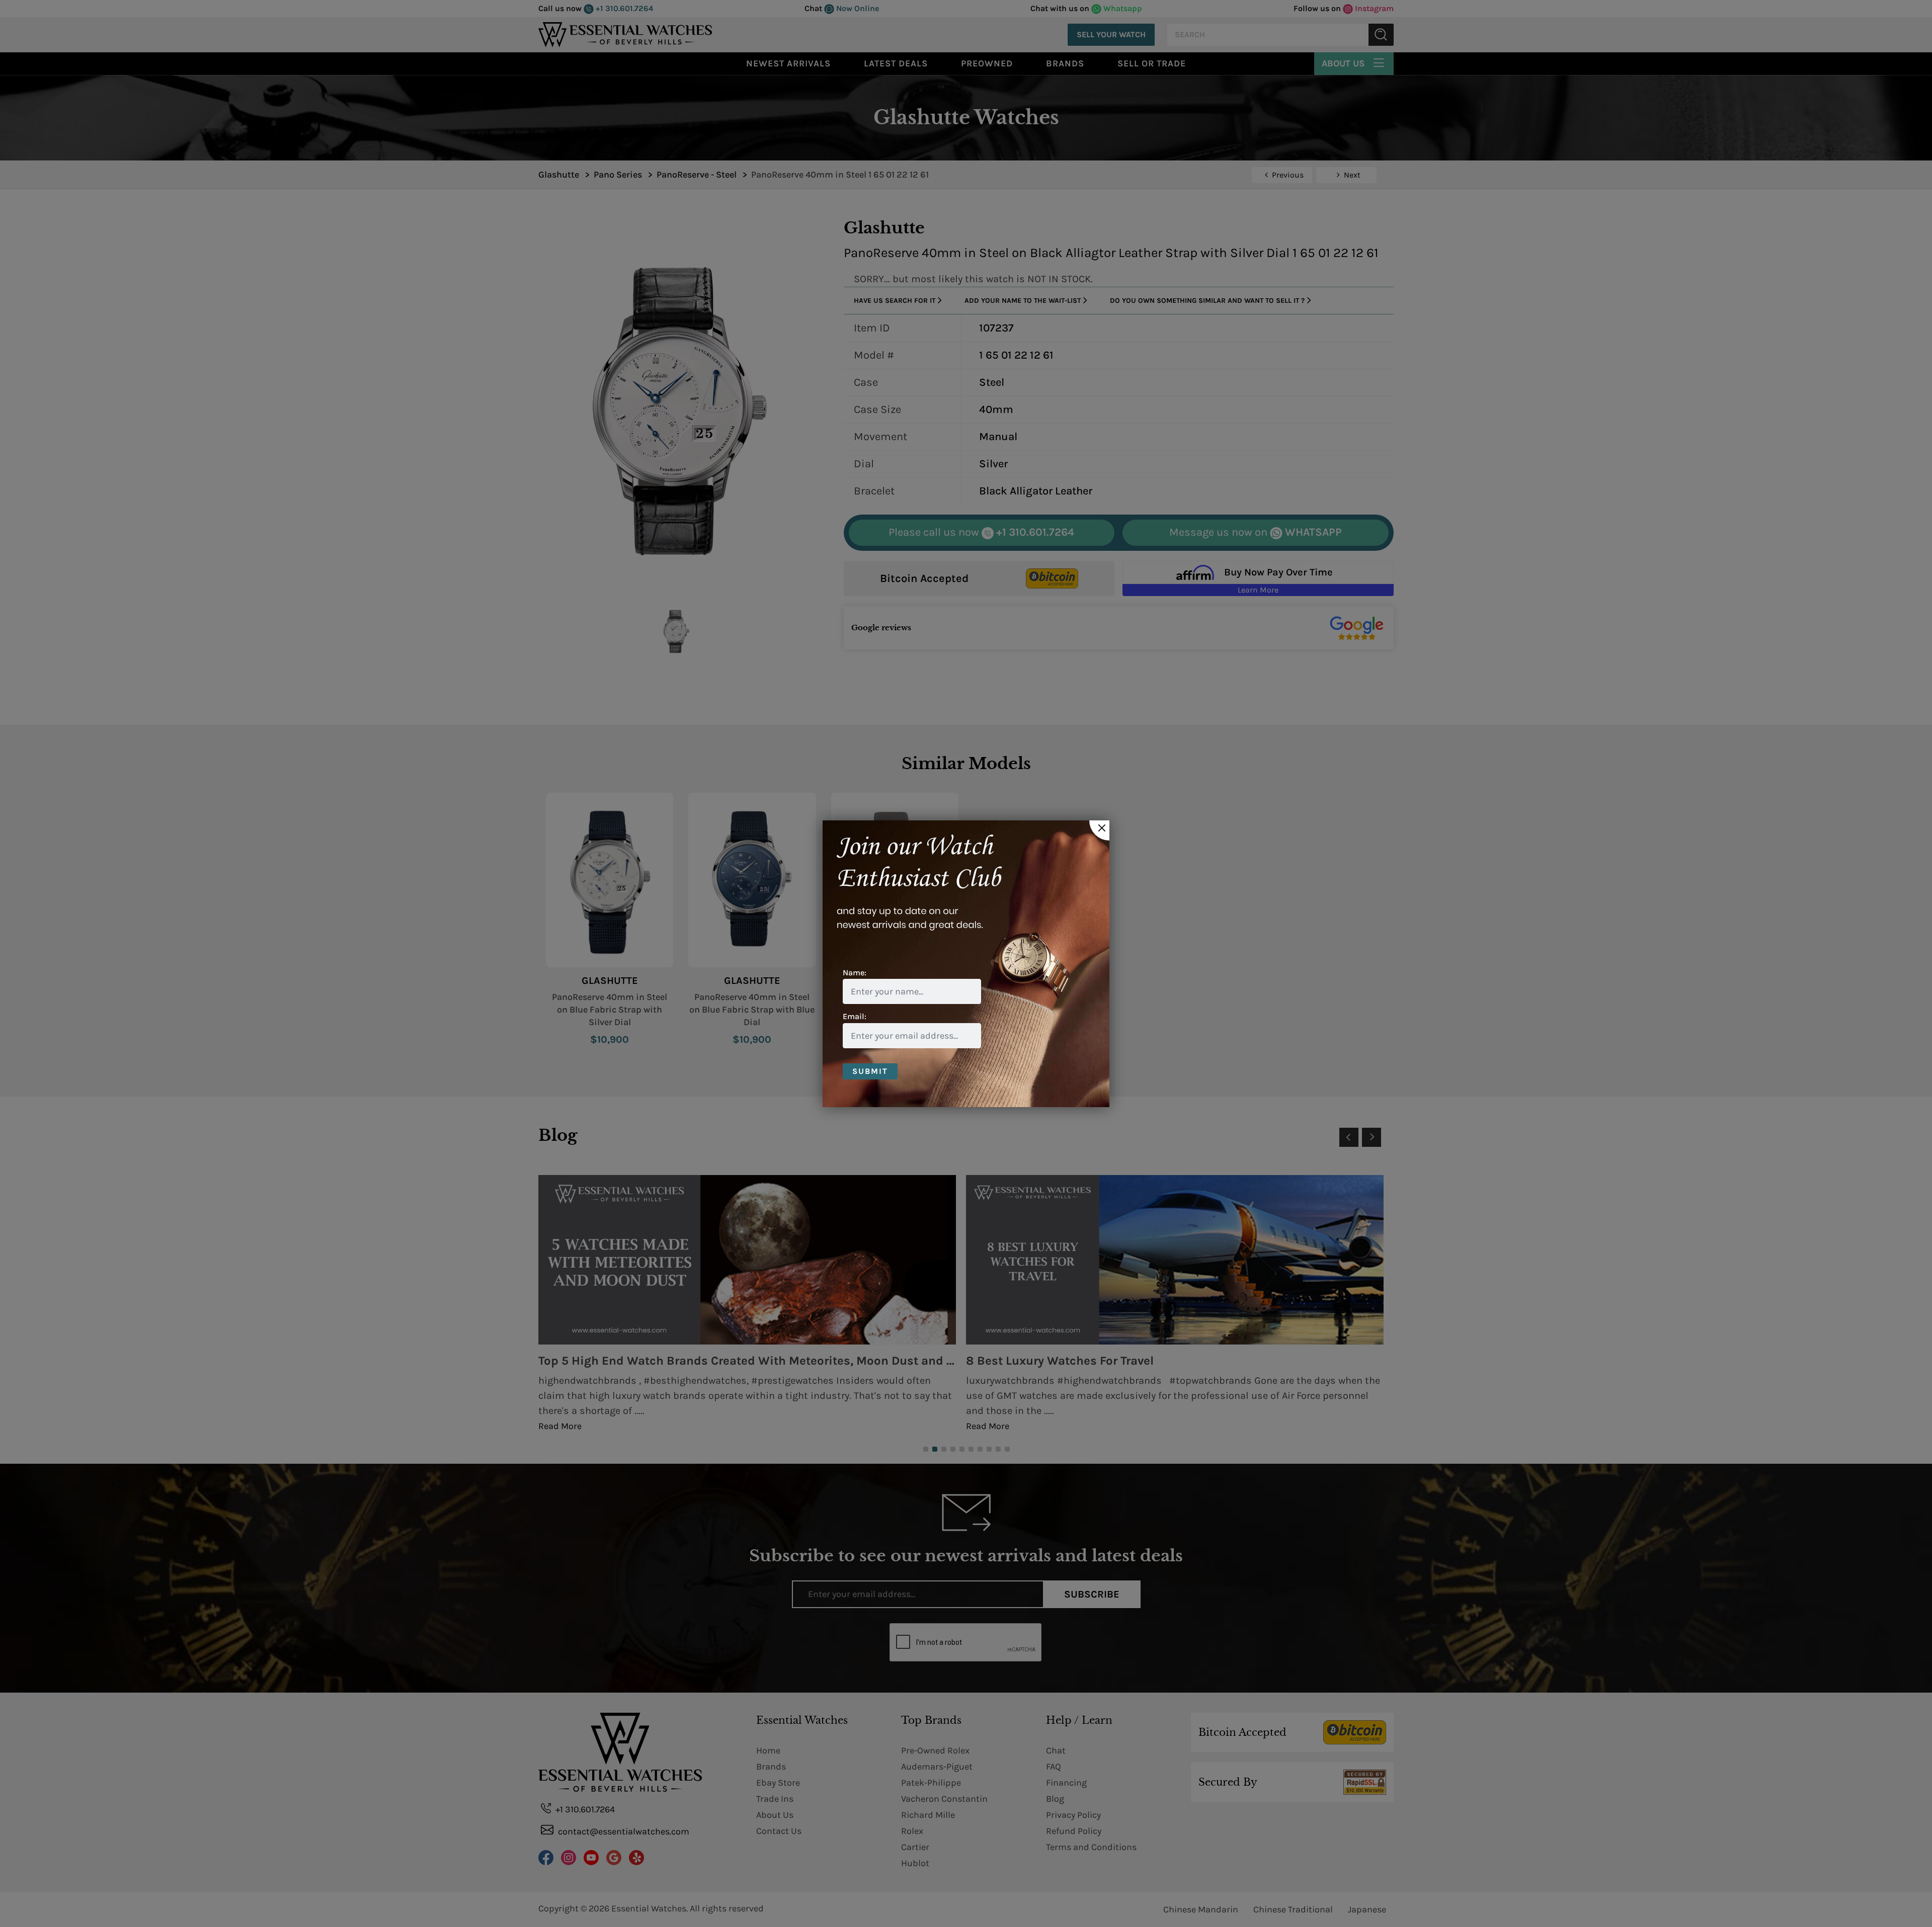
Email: (855, 1016)
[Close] (1099, 830)
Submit (870, 1071)
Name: (855, 973)
